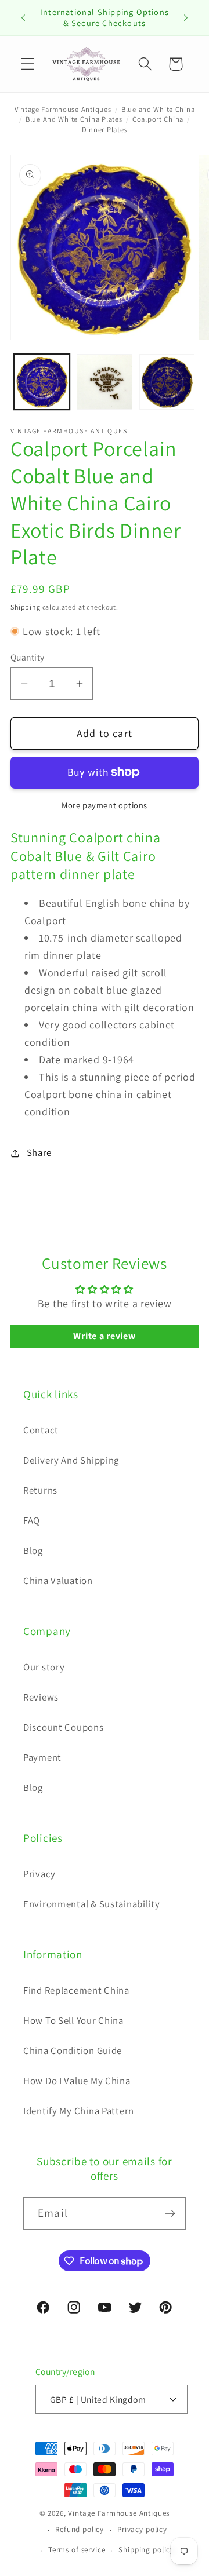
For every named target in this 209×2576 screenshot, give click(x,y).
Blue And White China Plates (74, 119)
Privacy (39, 1874)
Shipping (26, 607)
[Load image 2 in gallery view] (105, 382)
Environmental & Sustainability (92, 1904)
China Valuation (58, 1581)
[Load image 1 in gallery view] (42, 382)
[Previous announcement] (23, 18)
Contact (41, 1430)
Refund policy (80, 2529)
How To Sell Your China (73, 2020)
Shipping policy (146, 2550)
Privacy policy (142, 2529)
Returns (40, 1490)
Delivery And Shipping (71, 1460)
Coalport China (158, 119)
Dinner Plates (105, 129)
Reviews (41, 1697)
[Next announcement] (186, 18)
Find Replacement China (76, 1990)
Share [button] (39, 1152)
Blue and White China (158, 109)
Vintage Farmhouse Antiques (63, 109)
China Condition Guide (73, 2050)
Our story (44, 1667)
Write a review (104, 1336)
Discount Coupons (64, 1727)
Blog (33, 1550)
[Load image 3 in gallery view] (167, 382)
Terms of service (77, 2550)
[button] (28, 64)
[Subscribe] (170, 2213)
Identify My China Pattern (79, 2111)
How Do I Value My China (77, 2081)
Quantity (28, 657)
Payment (42, 1757)
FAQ (32, 1520)
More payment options (105, 805)
